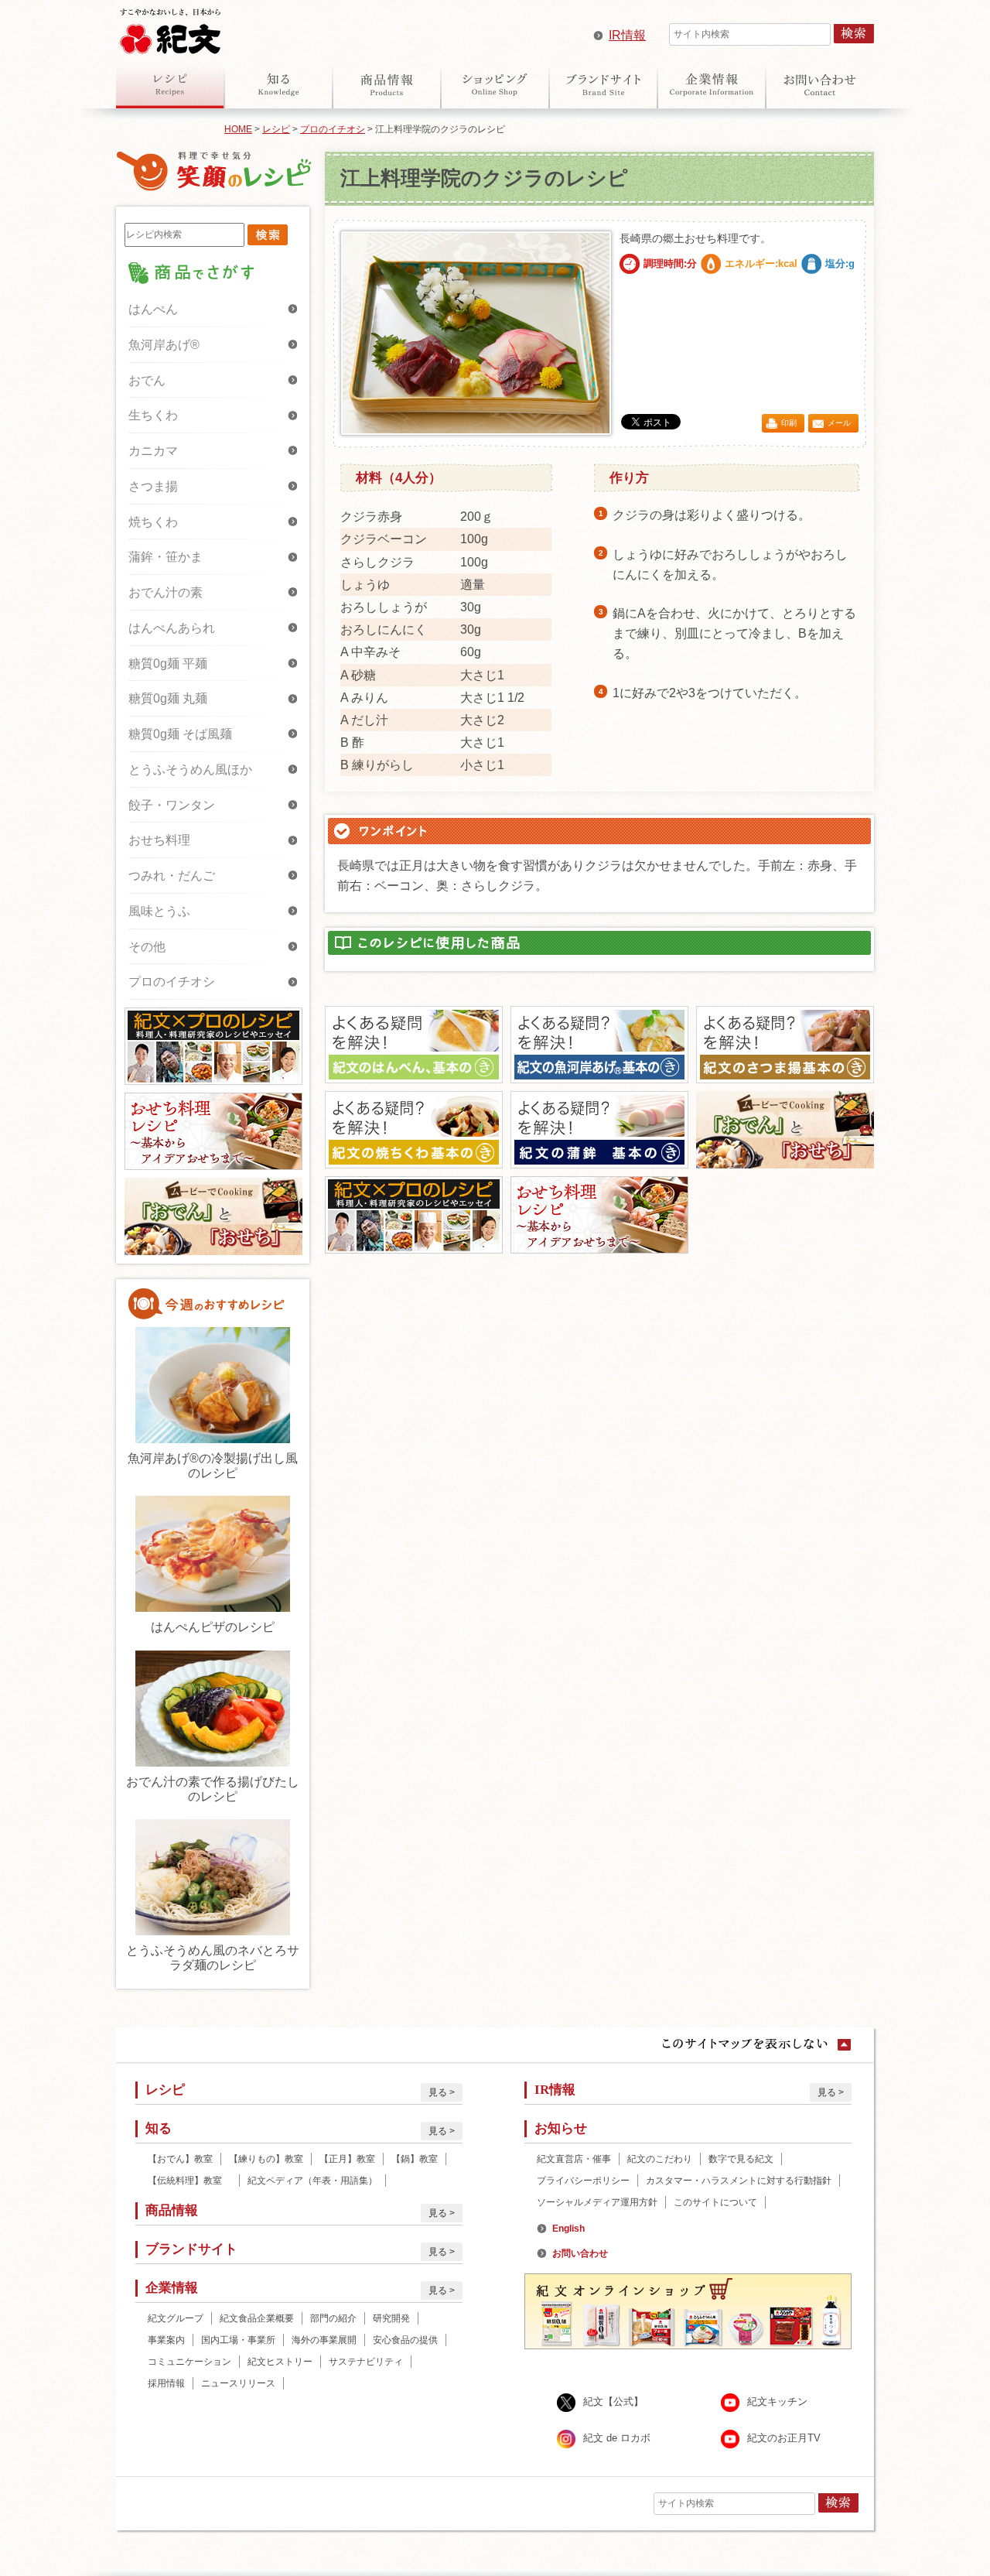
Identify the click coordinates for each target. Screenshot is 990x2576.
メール (839, 423)
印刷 (789, 423)
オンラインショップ (495, 84)
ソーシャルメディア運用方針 (597, 2202)
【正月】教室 (347, 2159)
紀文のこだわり (660, 2159)
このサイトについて (715, 2202)
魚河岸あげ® (164, 345)
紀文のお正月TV (784, 2438)
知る (278, 84)
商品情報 (387, 84)
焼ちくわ (153, 522)
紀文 (170, 28)
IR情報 (627, 35)
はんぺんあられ (172, 628)
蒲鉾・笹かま (166, 557)
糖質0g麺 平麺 (168, 664)
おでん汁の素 (166, 592)
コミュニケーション (189, 2362)
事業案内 (166, 2340)
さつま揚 (153, 486)
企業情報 (712, 84)
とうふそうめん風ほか (190, 770)
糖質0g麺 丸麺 (168, 698)
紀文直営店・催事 (574, 2159)
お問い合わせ (820, 84)
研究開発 (391, 2318)
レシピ (170, 84)
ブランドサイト (603, 84)
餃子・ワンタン (172, 805)
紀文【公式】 (613, 2402)
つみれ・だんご (172, 876)
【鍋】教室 (415, 2159)
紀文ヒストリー (280, 2362)
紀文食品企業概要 (257, 2318)
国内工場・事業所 (238, 2340)
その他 (147, 947)
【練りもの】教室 (266, 2159)
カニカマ (153, 451)
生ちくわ (153, 415)
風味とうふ (159, 911)
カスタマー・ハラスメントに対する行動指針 (739, 2181)
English (568, 2229)
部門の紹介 (333, 2318)
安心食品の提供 (405, 2340)
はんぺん (153, 309)
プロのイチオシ (333, 129)
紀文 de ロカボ (617, 2438)
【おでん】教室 (180, 2159)
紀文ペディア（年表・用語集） (312, 2181)
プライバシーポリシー (583, 2181)
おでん (147, 380)
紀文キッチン (777, 2402)
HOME (238, 129)
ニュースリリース (238, 2383)
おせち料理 (159, 840)
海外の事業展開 (324, 2340)
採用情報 (166, 2383)
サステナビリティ (366, 2362)
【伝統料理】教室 (189, 2181)
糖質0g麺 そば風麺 (180, 734)
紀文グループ (176, 2318)
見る (438, 2092)
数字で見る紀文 (741, 2159)
